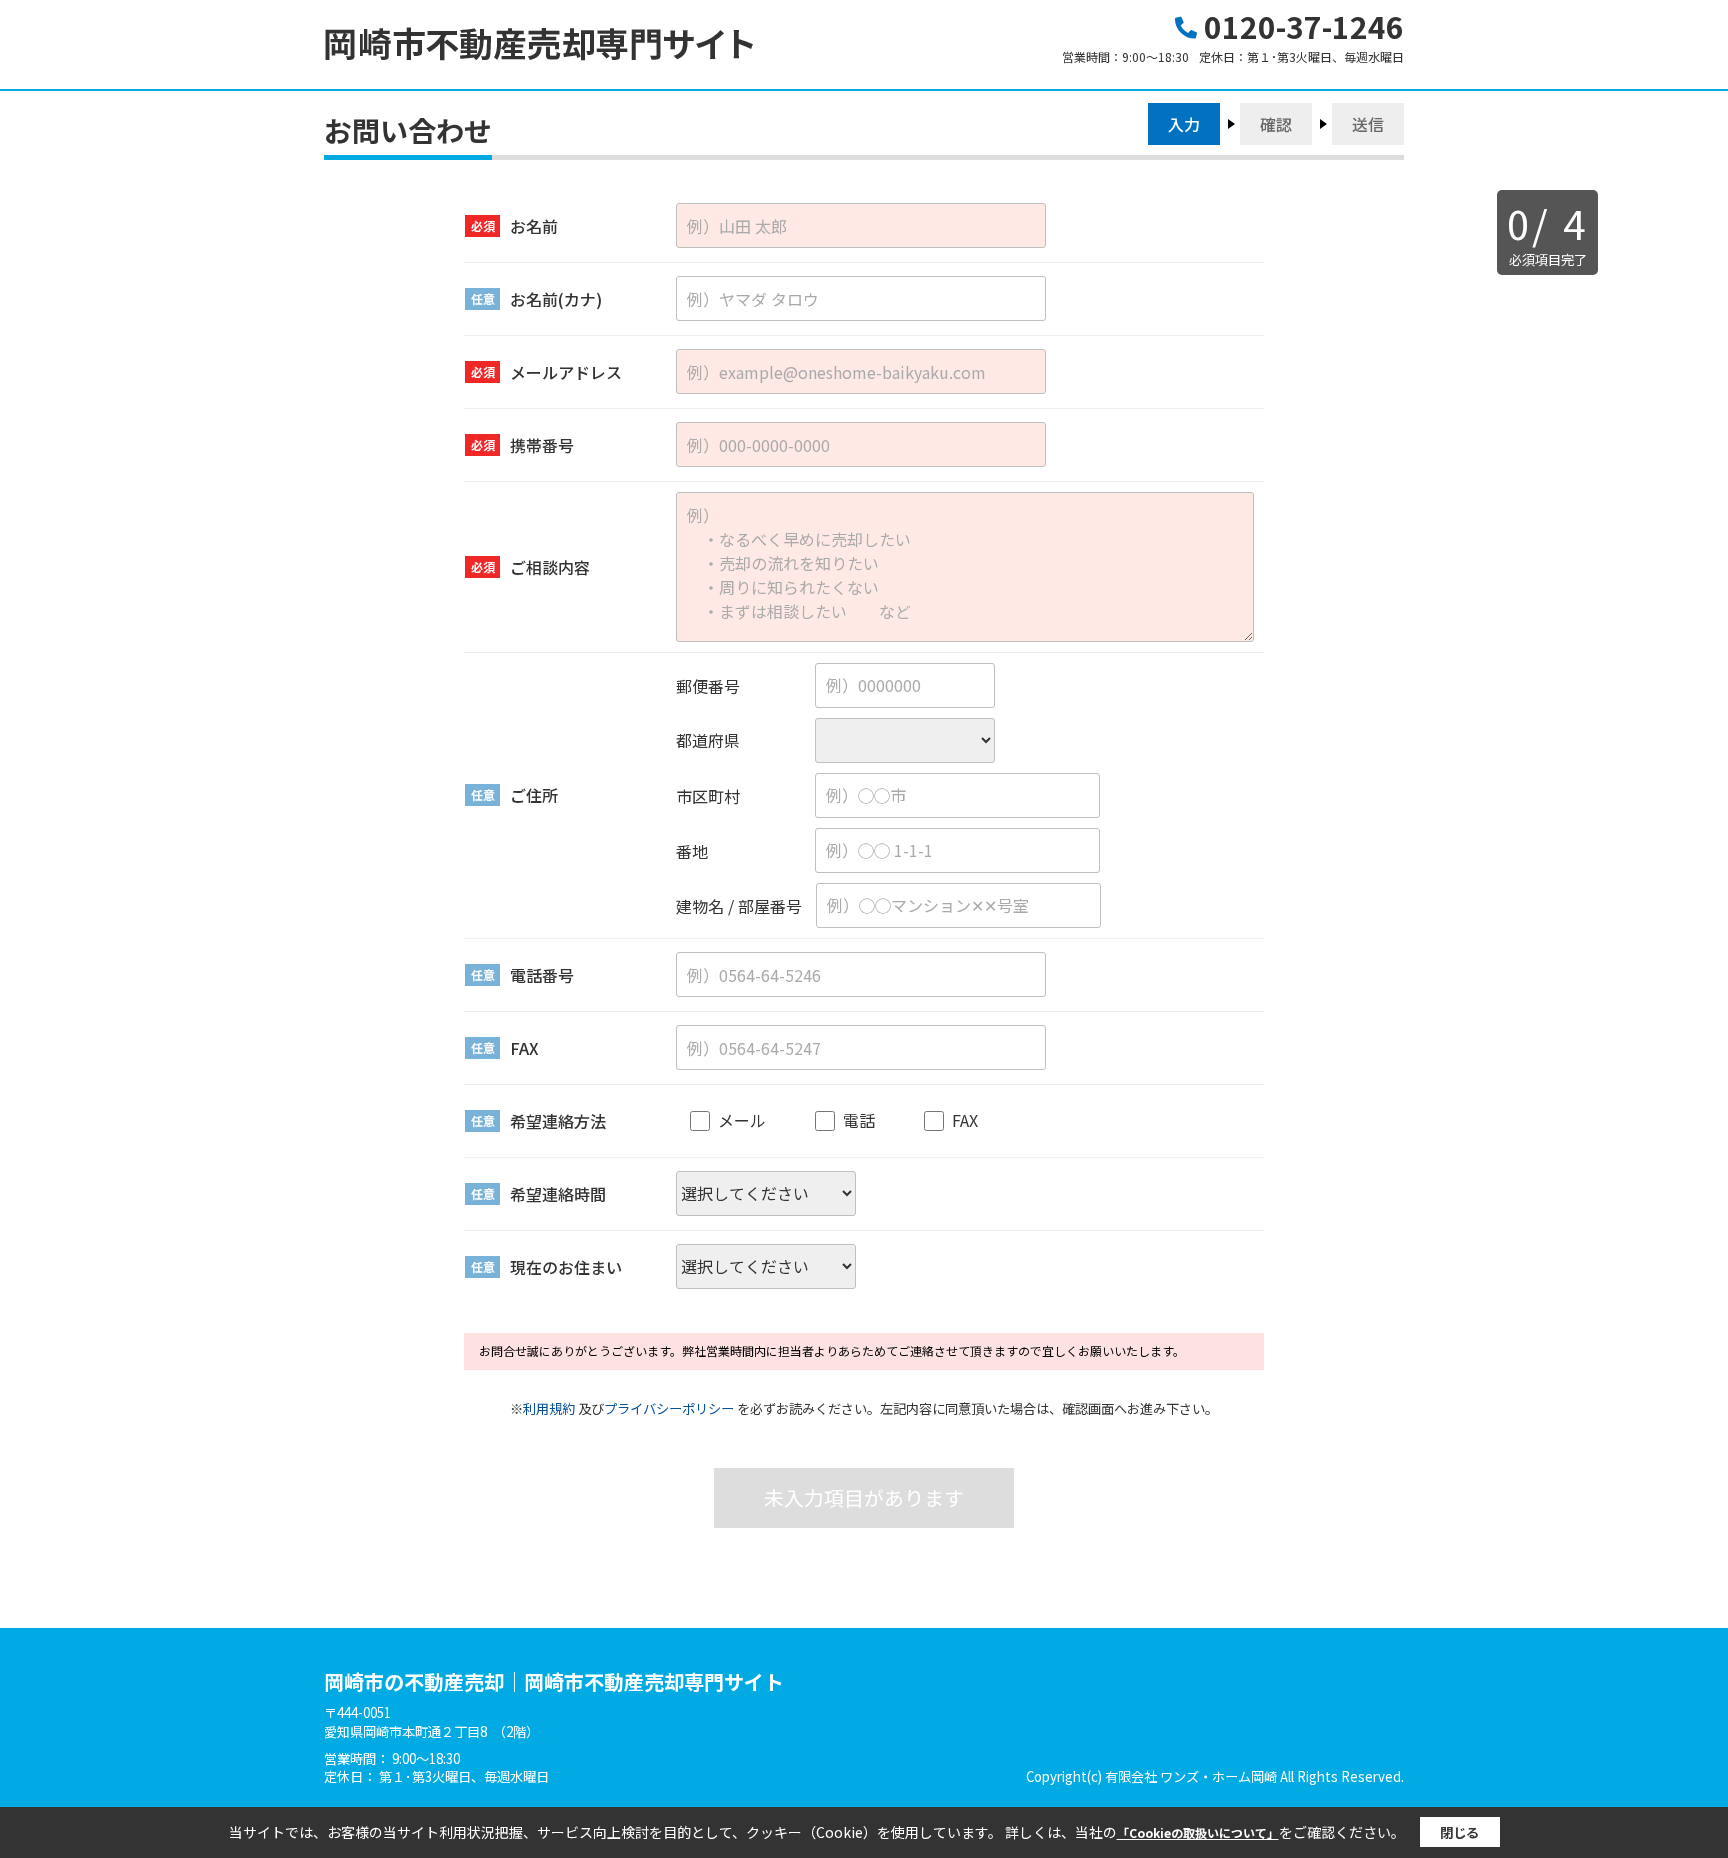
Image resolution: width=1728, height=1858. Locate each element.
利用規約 (549, 1408)
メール (742, 1120)
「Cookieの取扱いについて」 (1198, 1832)
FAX (965, 1120)
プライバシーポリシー (669, 1408)
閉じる (1459, 1832)
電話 (859, 1120)
